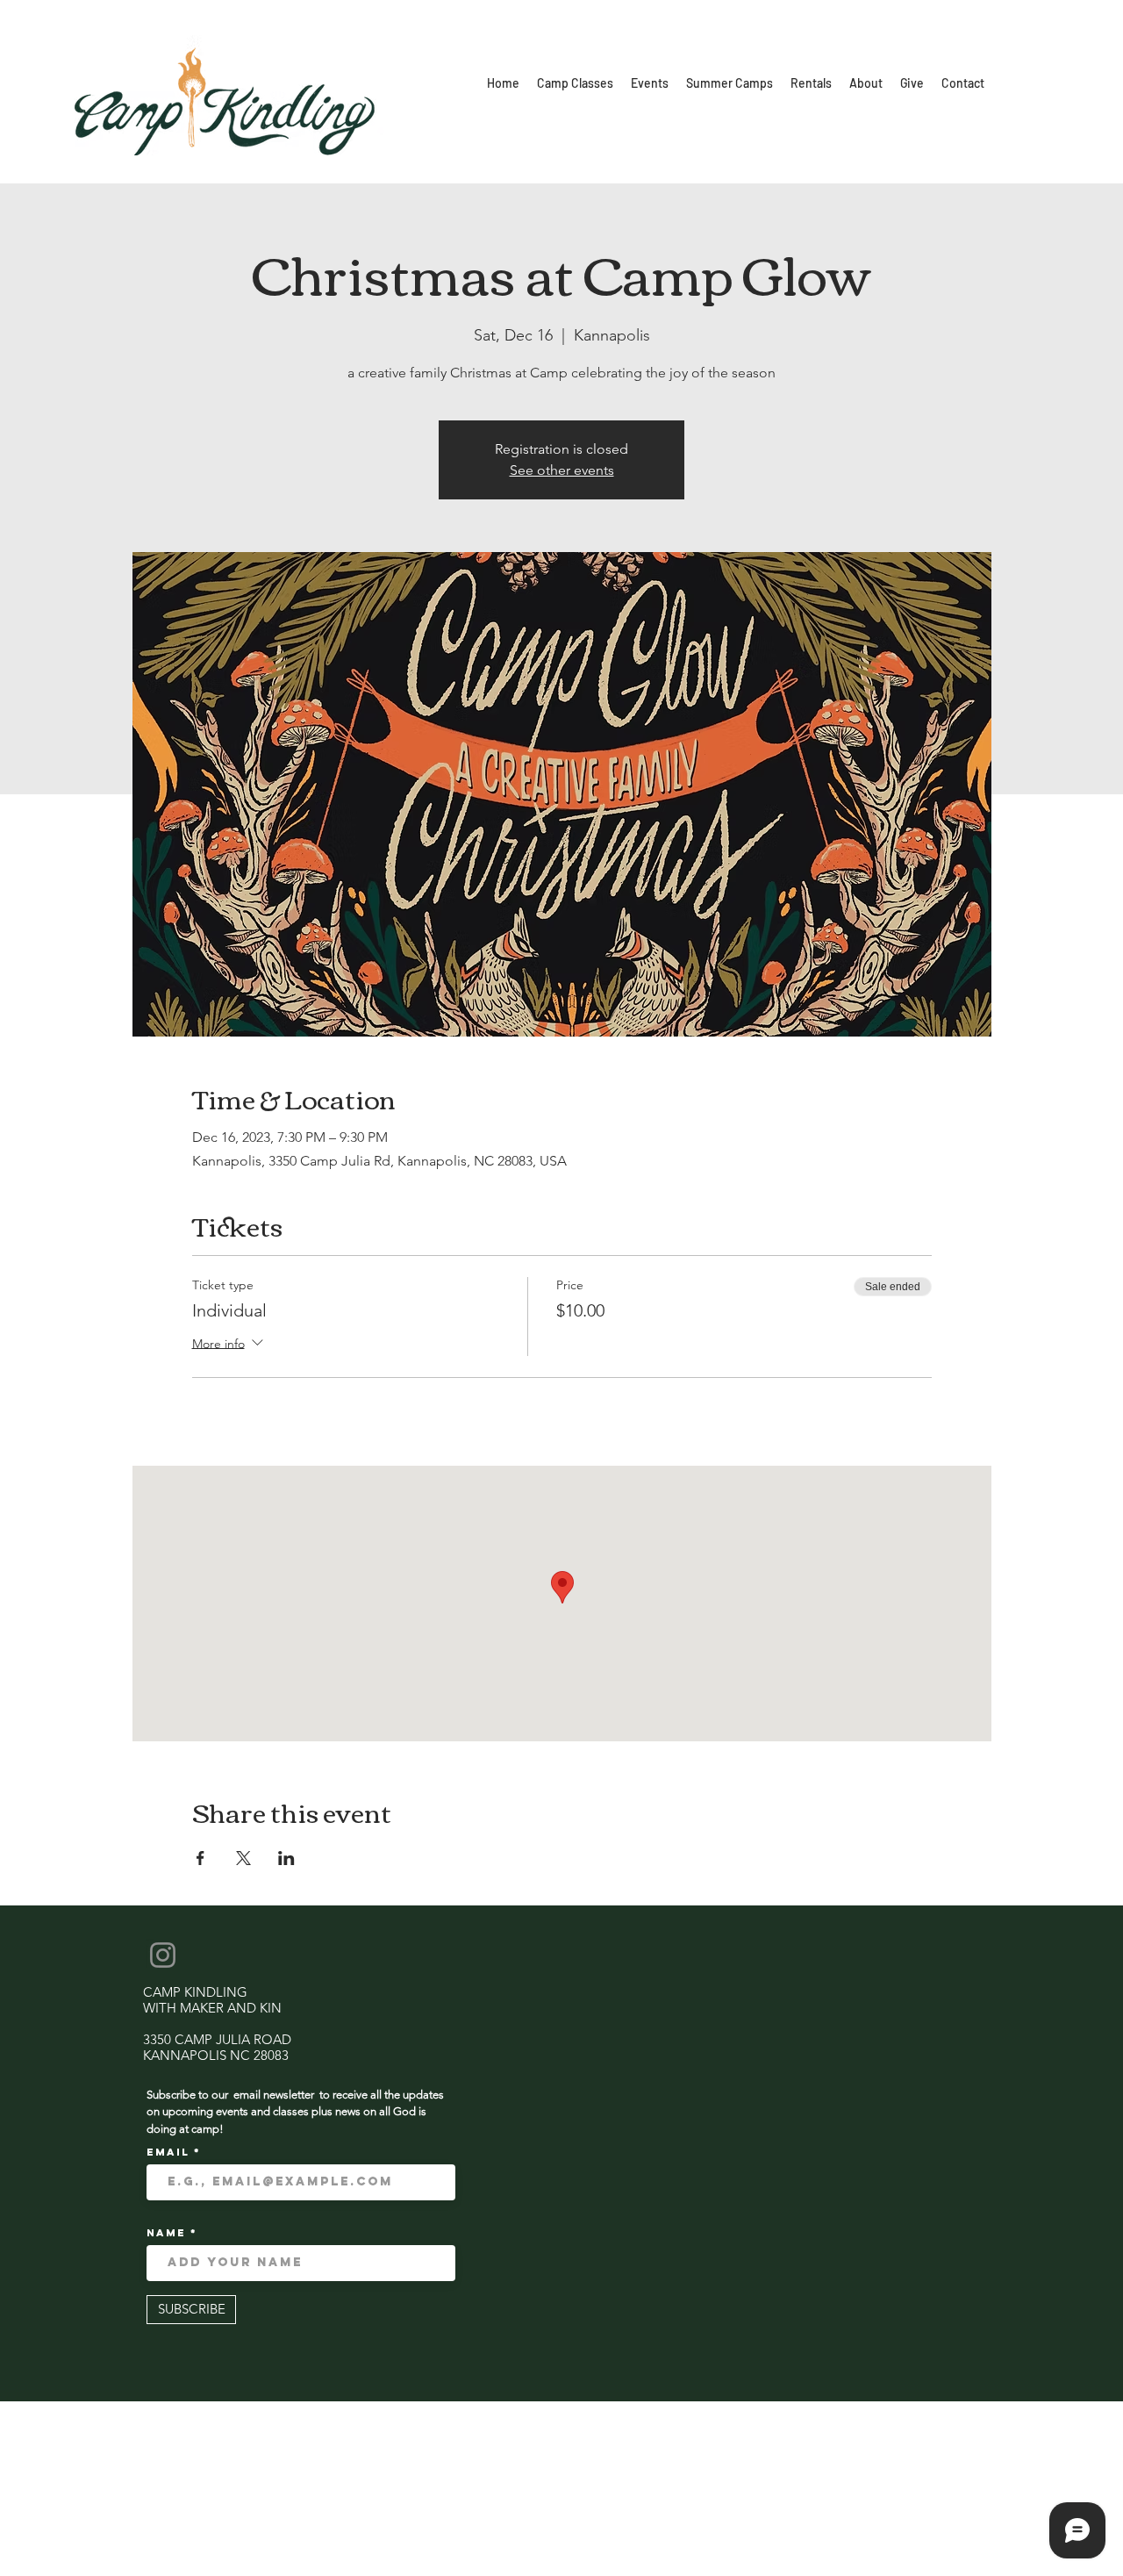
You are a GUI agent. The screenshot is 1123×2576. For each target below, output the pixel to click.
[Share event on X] (243, 1858)
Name (168, 2233)
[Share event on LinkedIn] (286, 1858)
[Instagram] (163, 1955)
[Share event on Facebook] (200, 1858)
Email (170, 2152)
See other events (562, 470)
